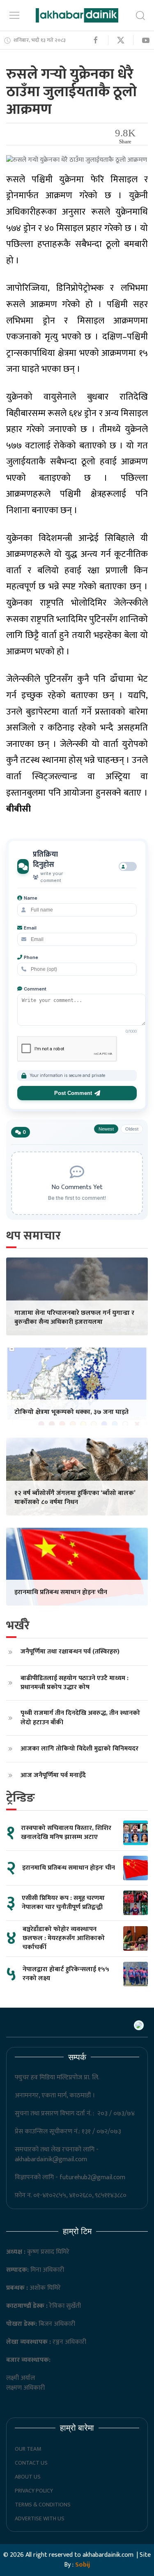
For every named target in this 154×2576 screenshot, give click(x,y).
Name (31, 898)
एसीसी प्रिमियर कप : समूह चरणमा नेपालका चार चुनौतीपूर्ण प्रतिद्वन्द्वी (63, 1903)
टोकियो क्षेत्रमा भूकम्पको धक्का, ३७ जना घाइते (71, 1412)
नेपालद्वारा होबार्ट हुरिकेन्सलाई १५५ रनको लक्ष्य (66, 1974)
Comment (35, 989)
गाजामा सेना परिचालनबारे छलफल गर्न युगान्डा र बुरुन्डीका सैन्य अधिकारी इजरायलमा (74, 1317)
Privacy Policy (34, 2491)
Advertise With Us (40, 2518)
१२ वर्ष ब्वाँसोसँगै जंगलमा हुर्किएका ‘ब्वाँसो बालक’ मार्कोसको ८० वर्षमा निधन (75, 1498)
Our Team (28, 2449)
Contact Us (31, 2463)
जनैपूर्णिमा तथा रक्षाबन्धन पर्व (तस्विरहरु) (70, 1652)
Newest (106, 1129)
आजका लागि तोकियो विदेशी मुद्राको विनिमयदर (79, 1749)
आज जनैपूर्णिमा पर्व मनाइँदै (53, 1775)
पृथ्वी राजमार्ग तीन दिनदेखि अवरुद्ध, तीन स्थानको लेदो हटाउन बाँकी (80, 1718)
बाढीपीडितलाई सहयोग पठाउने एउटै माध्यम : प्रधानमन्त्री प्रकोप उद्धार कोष (75, 1683)
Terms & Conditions (43, 2505)
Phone (31, 957)
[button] (14, 15)
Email (30, 928)
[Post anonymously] (128, 866)
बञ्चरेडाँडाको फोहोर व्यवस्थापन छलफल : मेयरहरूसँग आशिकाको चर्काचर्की (64, 1938)
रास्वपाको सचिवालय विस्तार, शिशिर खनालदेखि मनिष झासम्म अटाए (66, 1833)
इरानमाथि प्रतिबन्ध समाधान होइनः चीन (61, 1592)
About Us (28, 2477)
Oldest (132, 1129)
